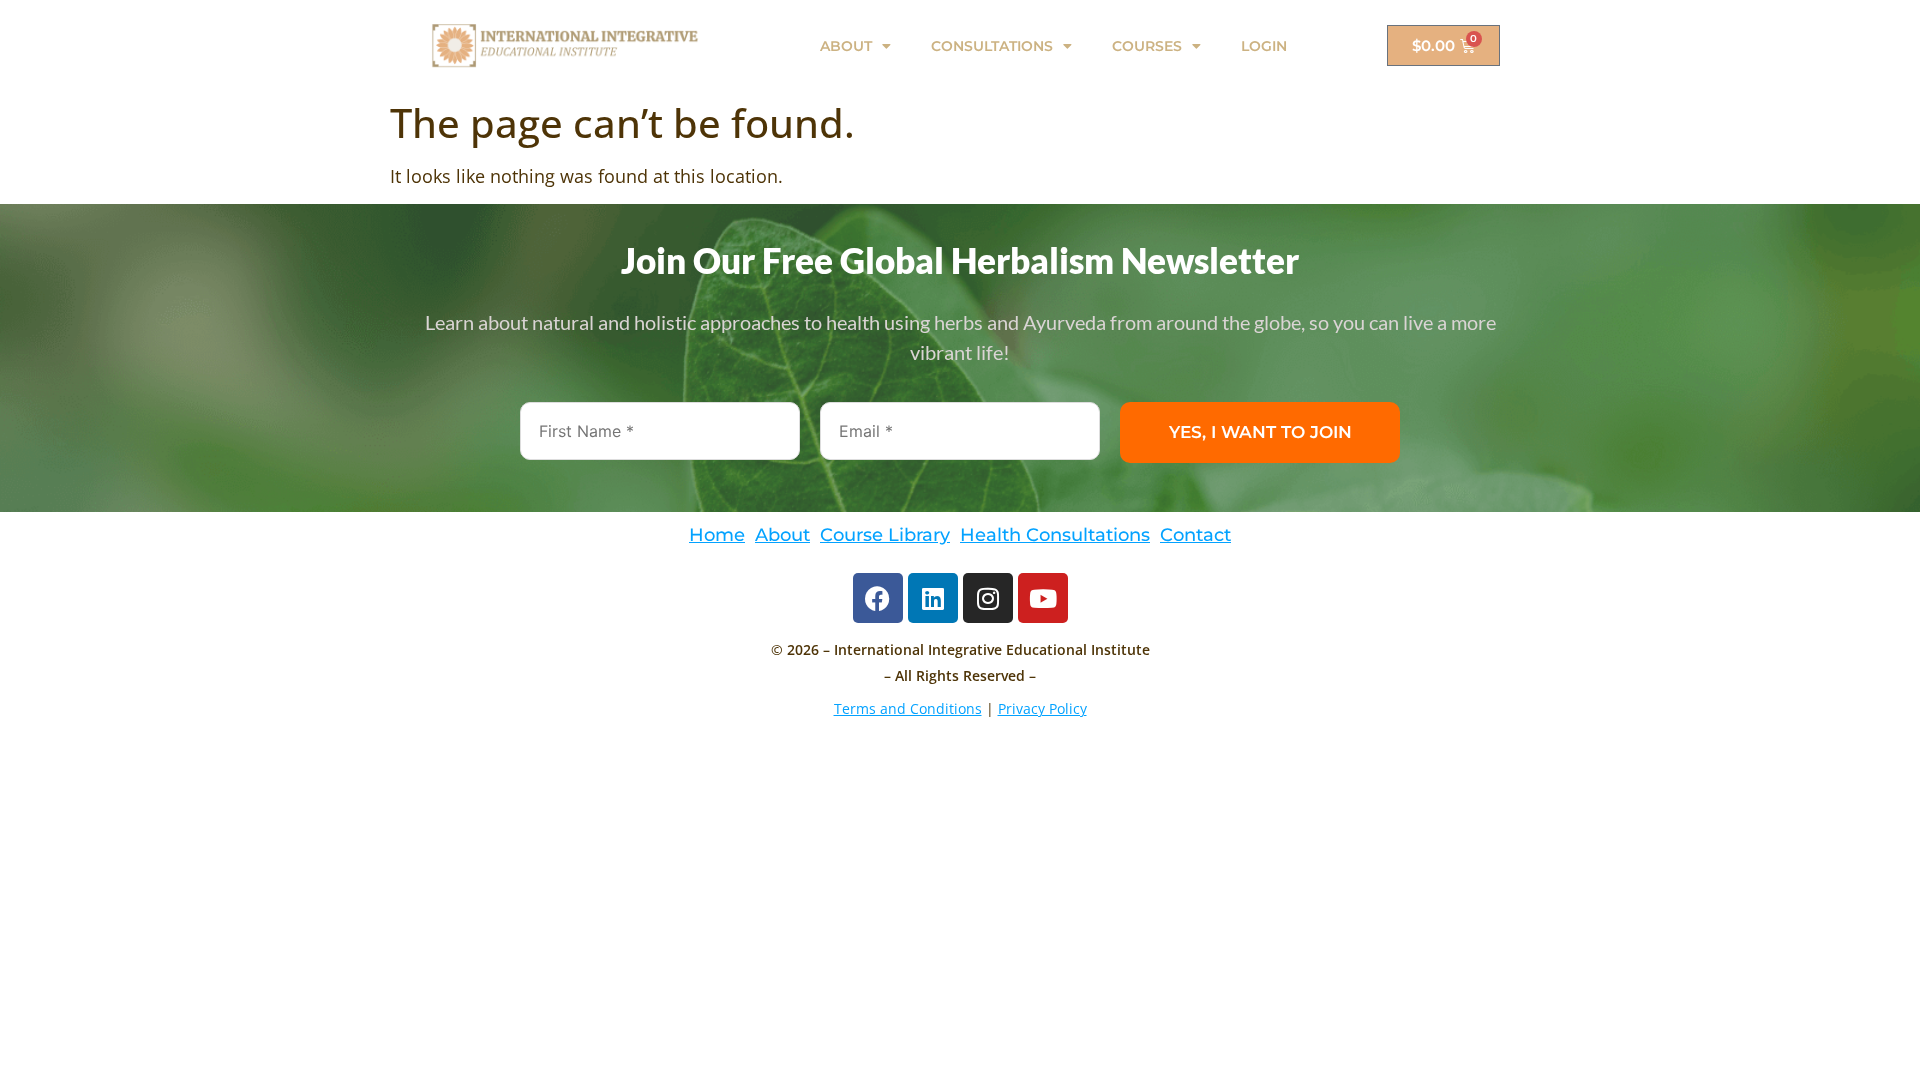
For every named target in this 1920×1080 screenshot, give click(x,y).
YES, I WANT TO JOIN (1260, 432)
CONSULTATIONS (992, 46)
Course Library (885, 534)
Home (717, 534)
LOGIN (1264, 46)
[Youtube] (1043, 598)
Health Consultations (1055, 534)
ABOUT (846, 46)
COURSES (1147, 46)
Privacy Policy (1042, 708)
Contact (1195, 534)
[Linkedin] (933, 598)
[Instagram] (988, 598)
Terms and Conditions (908, 708)
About (782, 534)
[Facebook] (878, 598)
